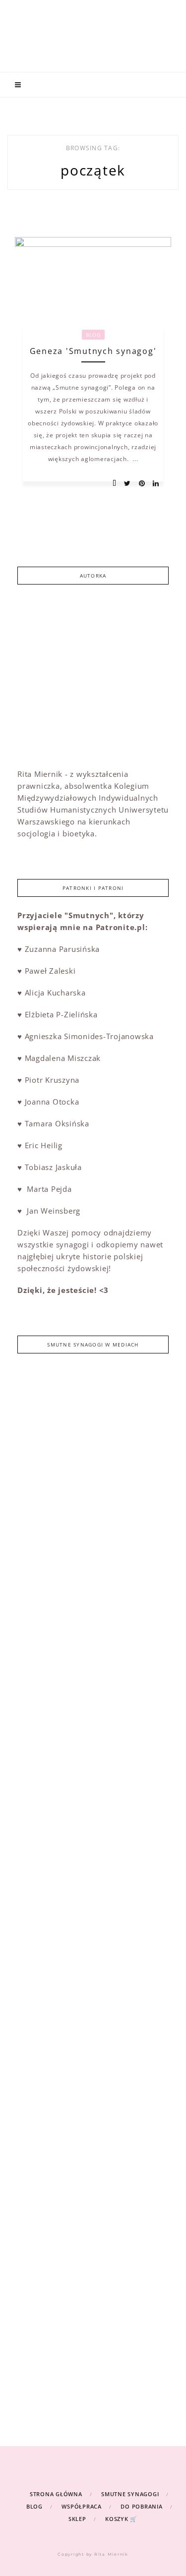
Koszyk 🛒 (121, 2519)
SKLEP (77, 2519)
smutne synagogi (130, 2494)
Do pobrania (141, 2506)
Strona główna (56, 2494)
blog (93, 335)
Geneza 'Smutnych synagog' (93, 351)
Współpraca (82, 2506)
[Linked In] (153, 484)
